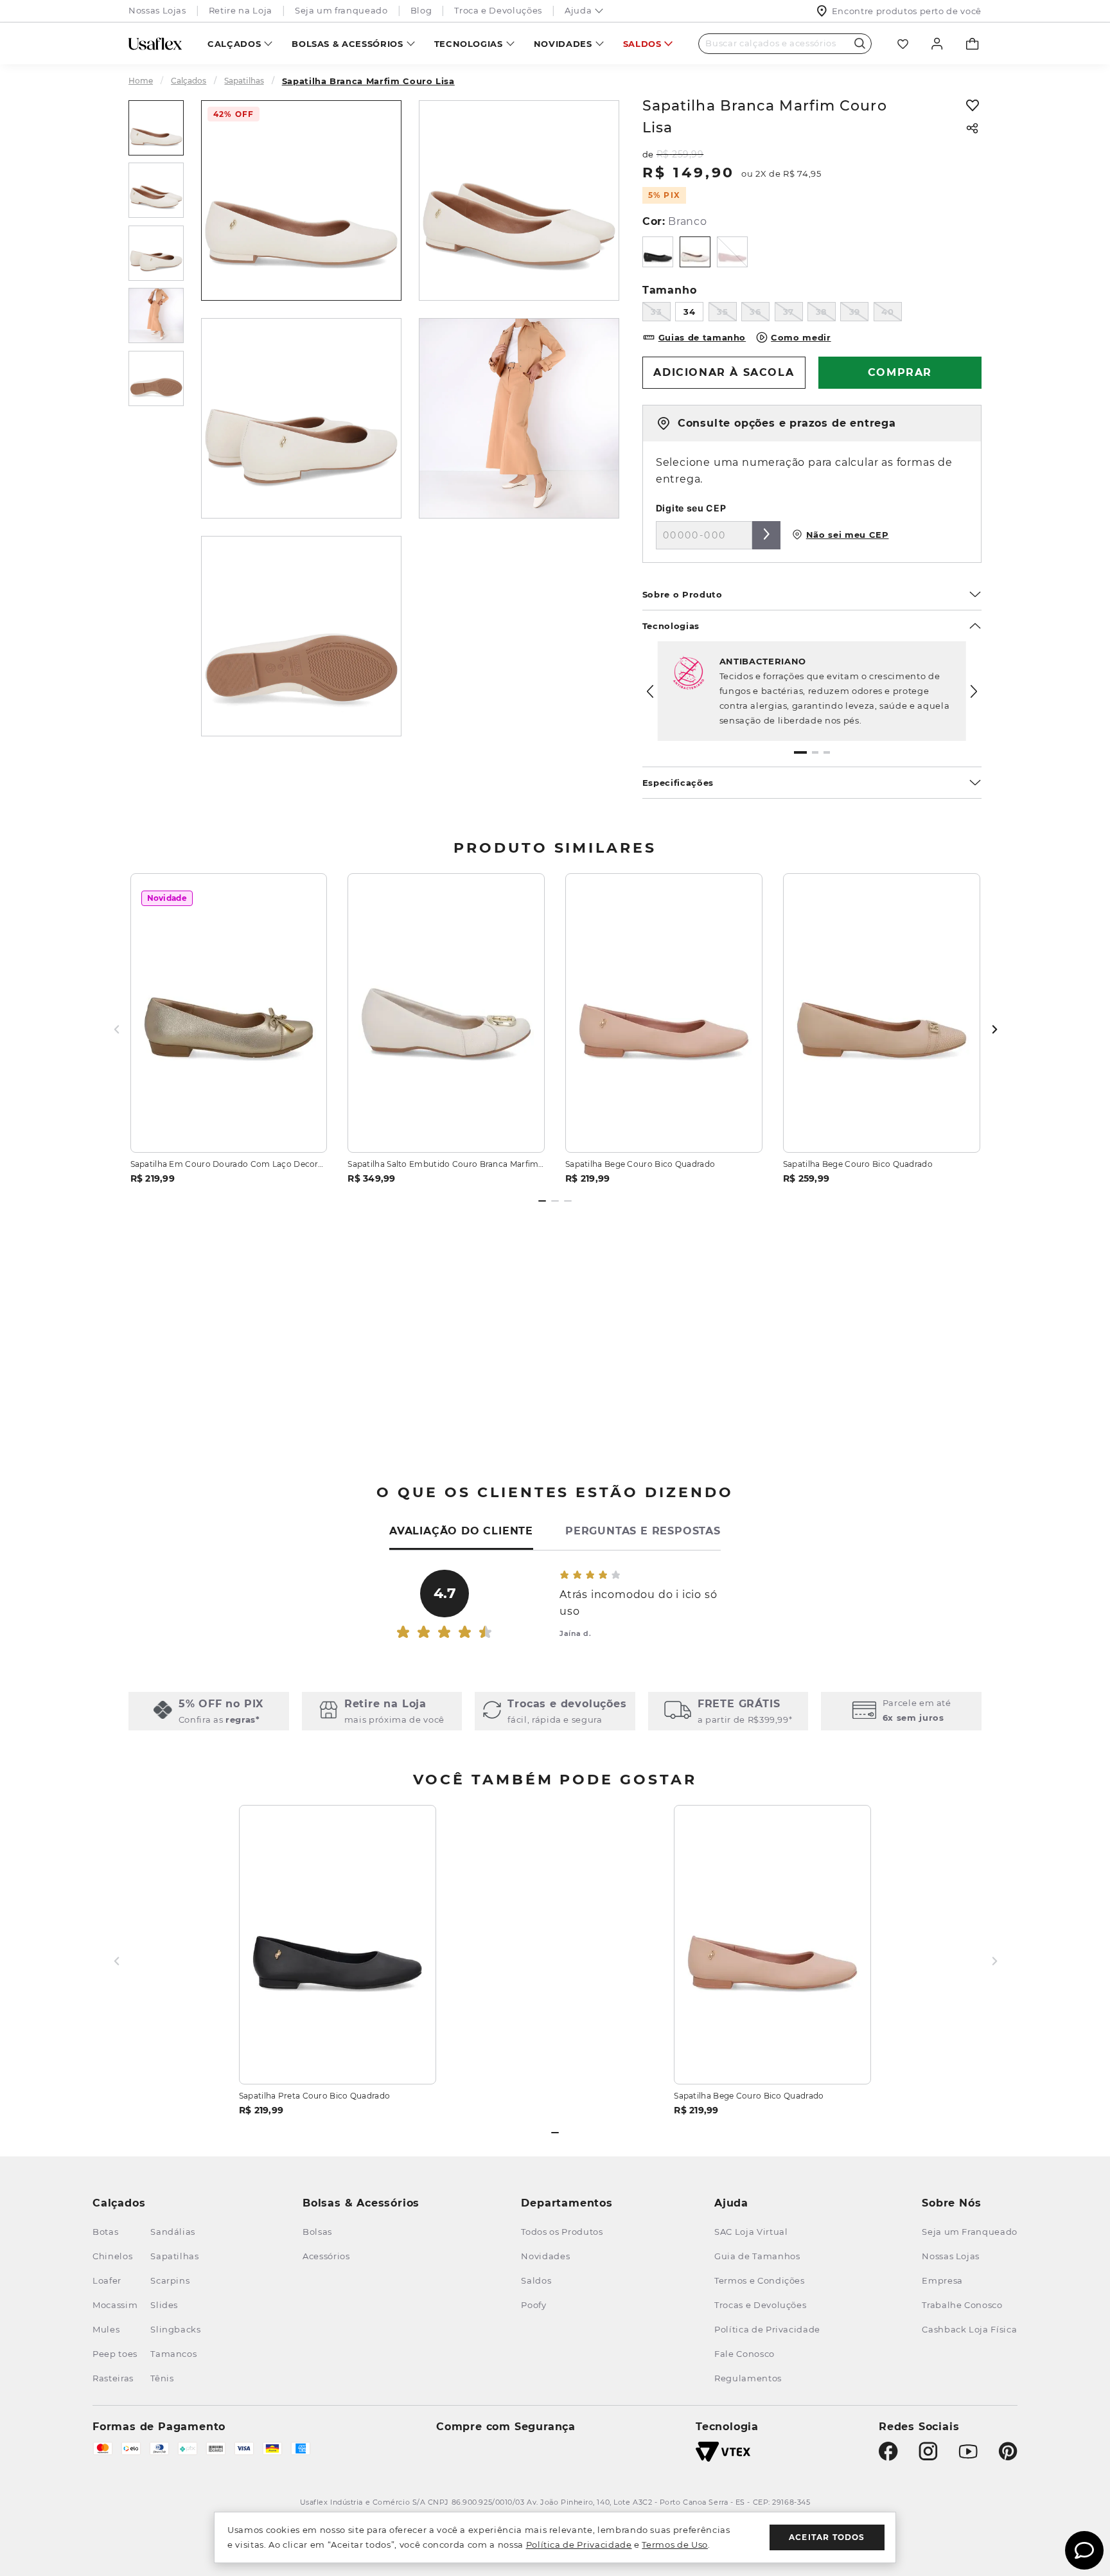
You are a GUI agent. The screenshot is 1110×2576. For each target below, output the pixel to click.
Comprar (229, 1127)
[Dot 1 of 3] (542, 1201)
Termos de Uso (674, 2545)
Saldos (642, 44)
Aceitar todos (827, 2537)
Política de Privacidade (579, 2545)
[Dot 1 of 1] (555, 2133)
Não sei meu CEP (848, 535)
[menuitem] (240, 43)
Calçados (234, 44)
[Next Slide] (974, 691)
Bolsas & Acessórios (347, 44)
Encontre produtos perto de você (907, 11)
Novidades (563, 44)
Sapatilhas (244, 81)
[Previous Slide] (650, 691)
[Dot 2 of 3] (555, 1201)
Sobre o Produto (683, 594)
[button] (800, 752)
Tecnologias (469, 44)
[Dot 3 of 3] (568, 1201)
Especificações (678, 783)
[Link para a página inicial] (146, 81)
